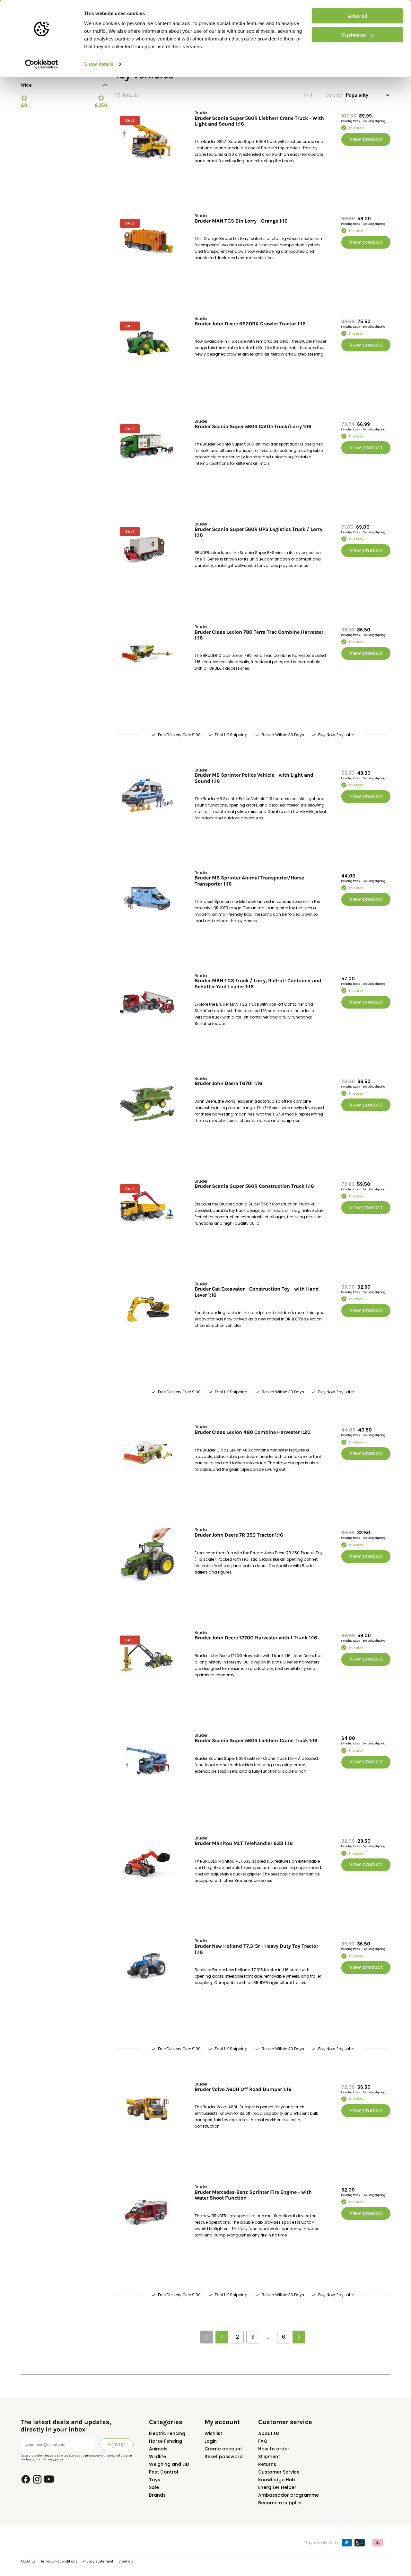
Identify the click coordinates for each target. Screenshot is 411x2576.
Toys (155, 2480)
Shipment (269, 2457)
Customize (354, 35)
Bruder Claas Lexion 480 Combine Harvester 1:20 (253, 1432)
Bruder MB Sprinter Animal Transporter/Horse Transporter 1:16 (249, 881)
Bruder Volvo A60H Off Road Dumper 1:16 (243, 2089)
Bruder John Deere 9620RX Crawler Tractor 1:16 (250, 324)
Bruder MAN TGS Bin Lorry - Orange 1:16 (241, 221)
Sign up (117, 2444)
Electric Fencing (167, 2433)
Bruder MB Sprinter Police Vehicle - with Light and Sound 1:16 (254, 778)
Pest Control (164, 2472)
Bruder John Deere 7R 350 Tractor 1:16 (239, 1535)
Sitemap (126, 2561)
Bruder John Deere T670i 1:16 (228, 1083)
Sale (154, 2487)
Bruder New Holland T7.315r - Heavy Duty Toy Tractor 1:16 (256, 1949)
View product (366, 139)
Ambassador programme (289, 2495)
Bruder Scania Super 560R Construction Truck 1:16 (254, 1186)
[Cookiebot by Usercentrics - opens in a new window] (42, 64)
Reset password (224, 2457)
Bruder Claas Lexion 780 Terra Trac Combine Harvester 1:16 (259, 635)
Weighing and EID (169, 2464)
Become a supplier (280, 2503)
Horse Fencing (166, 2441)
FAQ (263, 2441)
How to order (274, 2449)
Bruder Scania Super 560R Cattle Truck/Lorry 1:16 (253, 427)
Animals (158, 2449)
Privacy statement (98, 2561)
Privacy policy (53, 2459)
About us (28, 2561)
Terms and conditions (59, 2561)
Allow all (357, 16)
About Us (269, 2433)
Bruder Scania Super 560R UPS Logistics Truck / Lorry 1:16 (258, 532)
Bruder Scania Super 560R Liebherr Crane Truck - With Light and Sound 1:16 (259, 121)
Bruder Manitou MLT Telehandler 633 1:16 (244, 1843)
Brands (157, 2495)
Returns (267, 2464)
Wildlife (157, 2457)
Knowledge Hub (277, 2480)
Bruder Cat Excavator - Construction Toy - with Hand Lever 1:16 (257, 1292)
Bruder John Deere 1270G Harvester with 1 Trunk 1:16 (256, 1638)
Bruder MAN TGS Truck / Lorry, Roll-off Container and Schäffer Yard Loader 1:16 (258, 984)
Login (211, 2441)
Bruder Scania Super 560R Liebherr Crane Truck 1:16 (256, 1741)
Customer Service (279, 2472)
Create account (223, 2449)
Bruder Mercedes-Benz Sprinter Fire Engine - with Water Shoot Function (253, 2195)
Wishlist (213, 2433)
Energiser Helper (277, 2487)
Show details (99, 64)
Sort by (334, 95)
